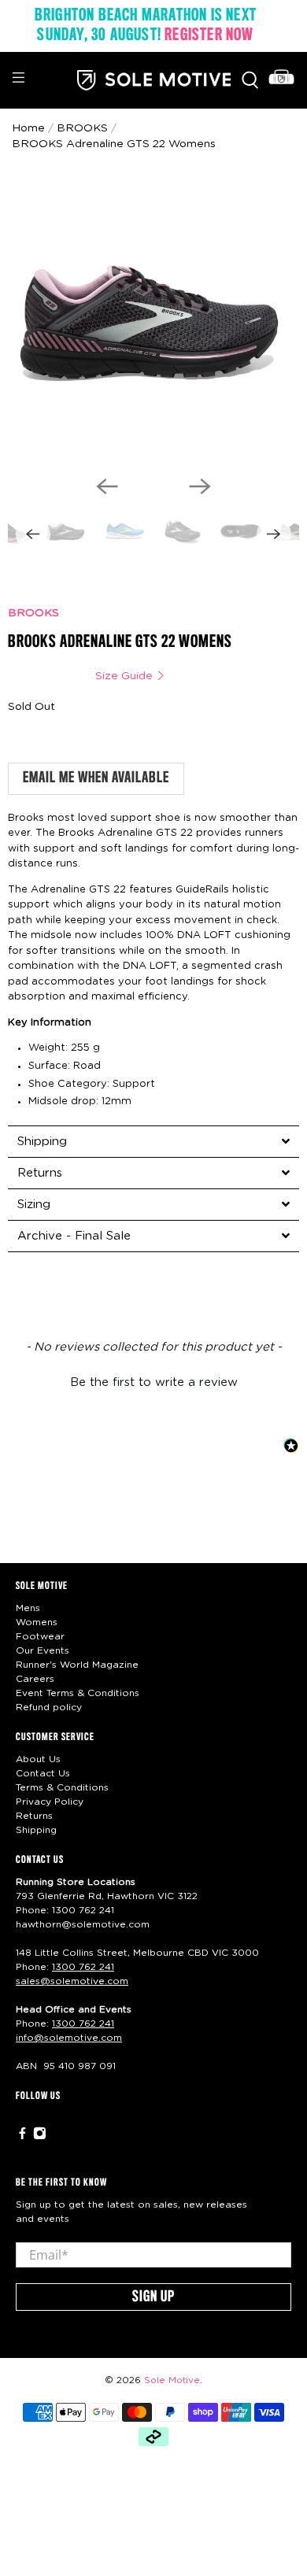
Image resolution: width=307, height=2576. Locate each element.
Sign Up (153, 2297)
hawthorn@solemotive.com (83, 1924)
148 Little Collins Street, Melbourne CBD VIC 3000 (137, 1953)
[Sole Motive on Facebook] (22, 2137)
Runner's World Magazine (77, 1665)
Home (28, 128)
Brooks (82, 128)
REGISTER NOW (209, 35)
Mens (28, 1608)
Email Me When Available (96, 778)
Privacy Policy (50, 1802)
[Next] (200, 486)
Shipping (36, 1830)
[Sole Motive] (154, 80)
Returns (34, 1816)
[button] (153, 1380)
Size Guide (126, 676)
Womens (37, 1622)
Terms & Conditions (62, 1787)
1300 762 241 (83, 1910)
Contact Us (43, 1773)
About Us (38, 1759)
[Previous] (107, 486)
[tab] (153, 1141)
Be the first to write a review (154, 1382)
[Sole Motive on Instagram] (40, 2137)
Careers (35, 1679)
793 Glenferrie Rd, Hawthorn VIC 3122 (107, 1896)
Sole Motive (172, 2380)
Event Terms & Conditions (78, 1693)
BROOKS (33, 613)
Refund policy (49, 1707)
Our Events (43, 1650)
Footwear (40, 1636)
